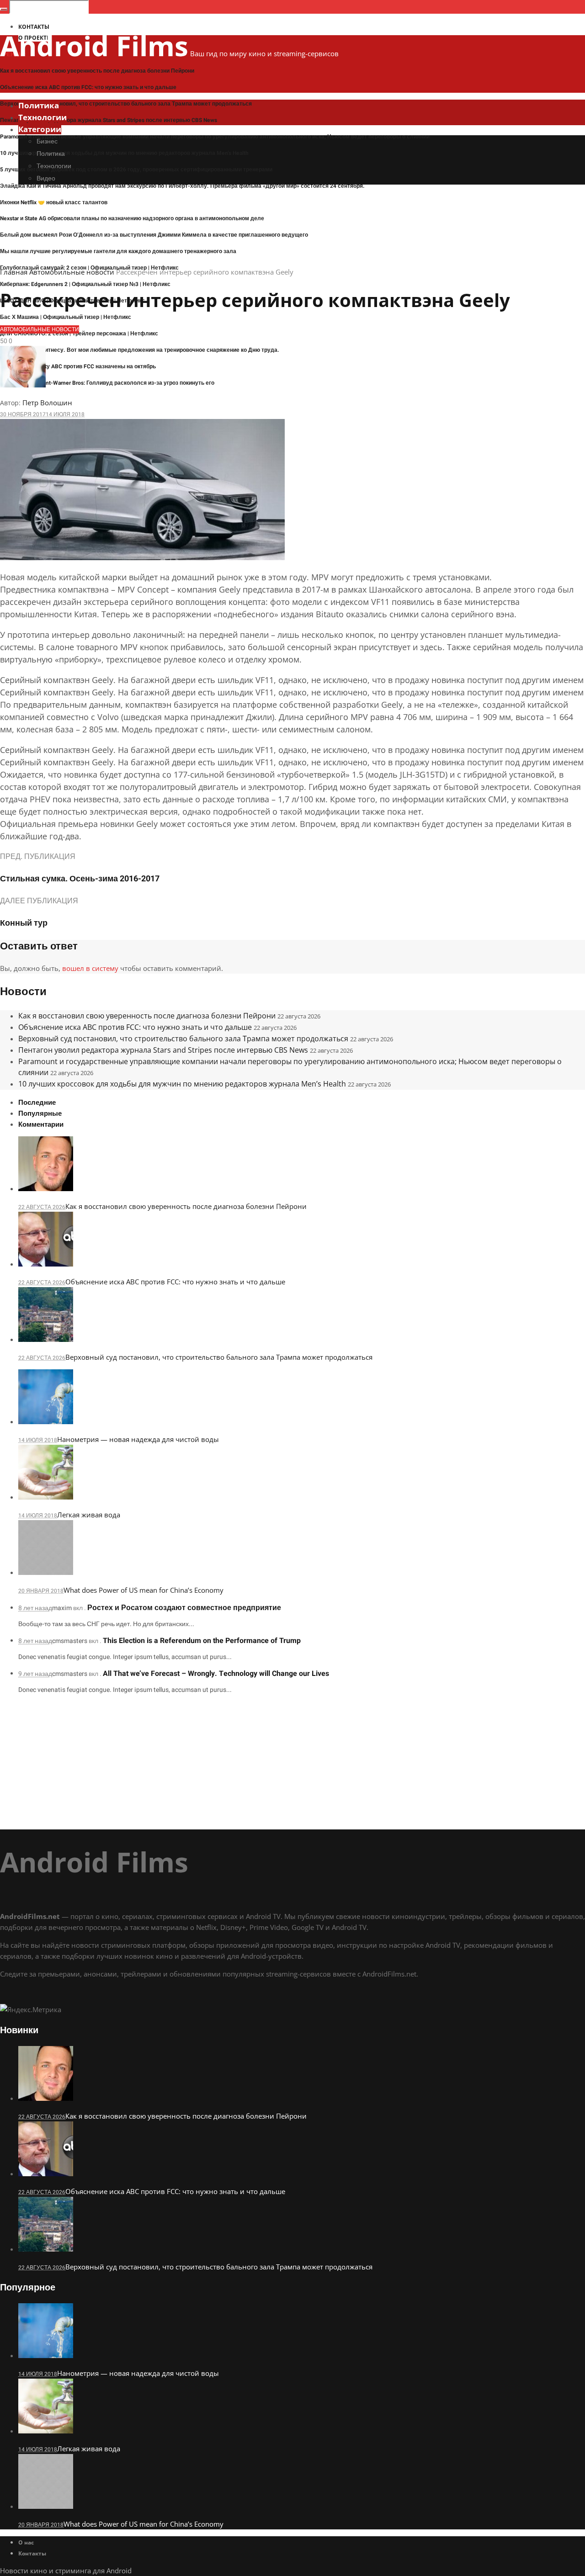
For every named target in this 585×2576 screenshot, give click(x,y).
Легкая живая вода (89, 1515)
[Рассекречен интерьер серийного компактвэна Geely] (142, 557)
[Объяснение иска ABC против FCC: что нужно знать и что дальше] (46, 1264)
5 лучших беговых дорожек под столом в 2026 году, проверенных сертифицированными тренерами (136, 170)
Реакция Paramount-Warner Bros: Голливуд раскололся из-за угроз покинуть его (107, 383)
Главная (14, 272)
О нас (26, 2542)
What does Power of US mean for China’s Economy (144, 1590)
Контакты (32, 2553)
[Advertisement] (274, 1765)
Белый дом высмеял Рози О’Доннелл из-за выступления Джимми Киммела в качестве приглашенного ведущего (154, 235)
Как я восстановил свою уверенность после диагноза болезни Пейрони (97, 71)
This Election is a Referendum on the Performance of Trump (202, 1641)
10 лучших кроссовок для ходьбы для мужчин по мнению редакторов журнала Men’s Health (124, 153)
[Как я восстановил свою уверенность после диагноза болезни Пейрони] (46, 1188)
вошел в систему (90, 968)
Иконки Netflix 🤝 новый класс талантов (54, 202)
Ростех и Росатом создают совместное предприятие (184, 1608)
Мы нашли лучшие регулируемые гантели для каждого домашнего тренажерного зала (118, 251)
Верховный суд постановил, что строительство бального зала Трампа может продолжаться (126, 104)
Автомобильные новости (72, 272)
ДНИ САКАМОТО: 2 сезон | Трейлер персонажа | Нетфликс (79, 334)
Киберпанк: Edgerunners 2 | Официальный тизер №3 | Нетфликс (85, 284)
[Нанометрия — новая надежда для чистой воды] (46, 1421)
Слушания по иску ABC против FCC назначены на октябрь (78, 366)
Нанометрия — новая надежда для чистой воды (138, 1439)
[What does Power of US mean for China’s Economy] (46, 1572)
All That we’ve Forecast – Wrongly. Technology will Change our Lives (216, 1674)
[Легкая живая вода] (46, 1497)
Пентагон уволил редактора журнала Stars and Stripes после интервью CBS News (109, 120)
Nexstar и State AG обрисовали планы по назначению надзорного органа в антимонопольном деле (132, 218)
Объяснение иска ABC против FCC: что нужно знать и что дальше (88, 87)
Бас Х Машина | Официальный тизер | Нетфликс (66, 317)
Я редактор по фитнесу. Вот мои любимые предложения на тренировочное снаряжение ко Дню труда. (140, 350)
